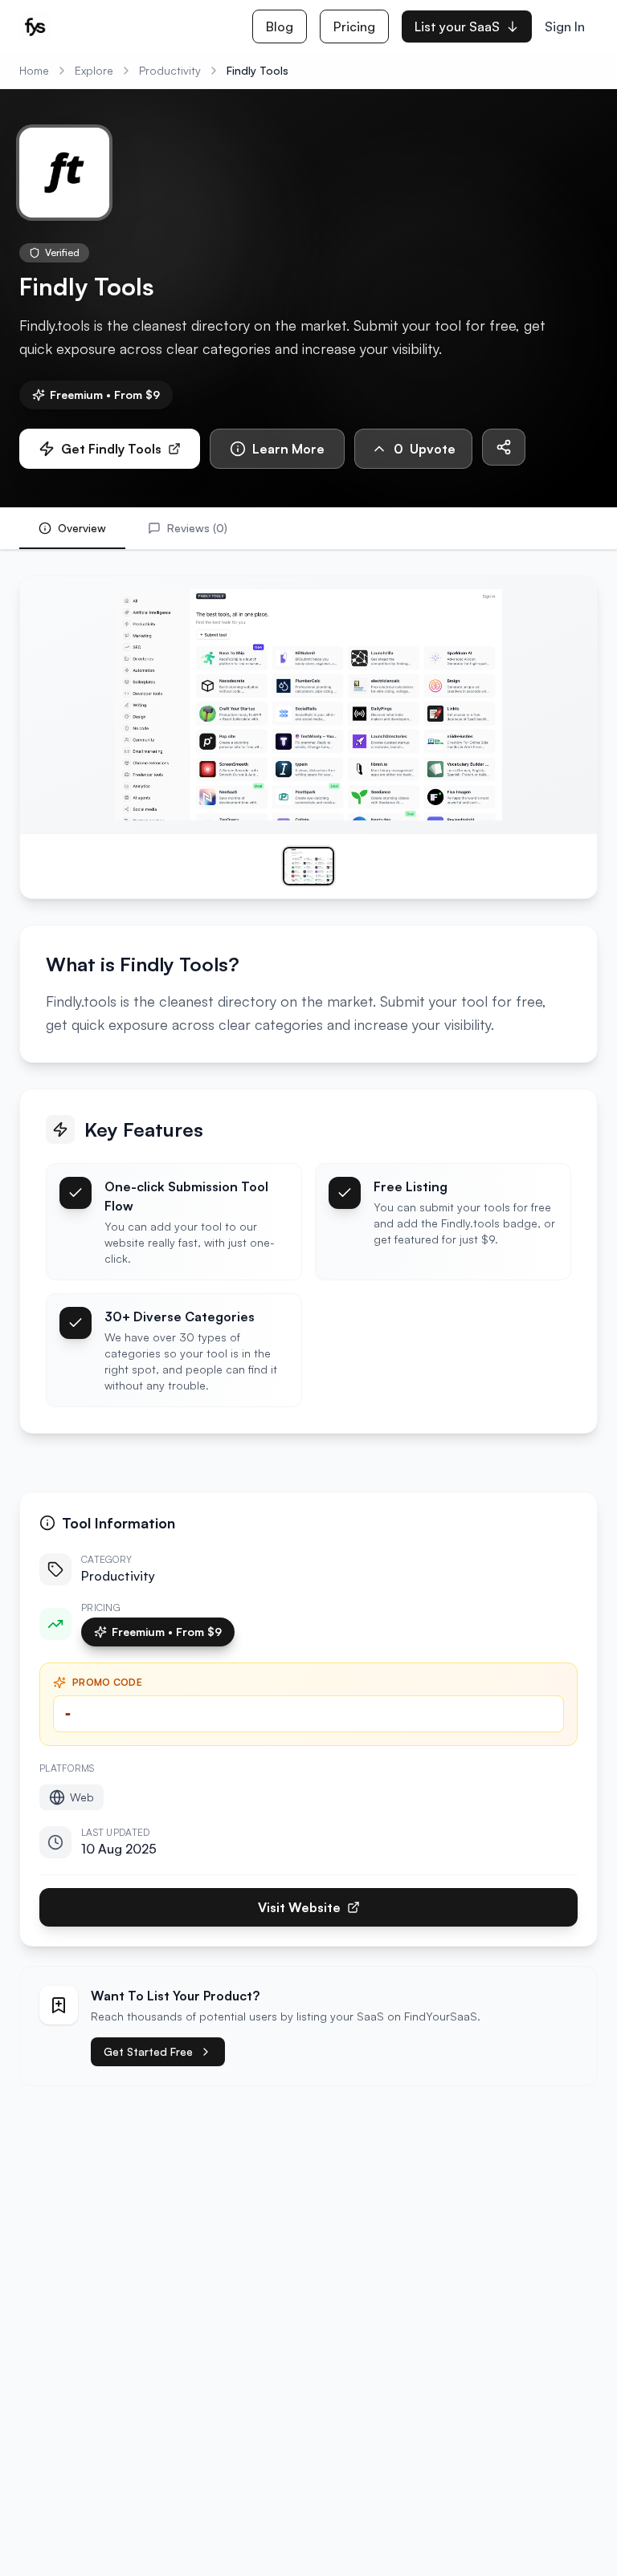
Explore (94, 70)
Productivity (170, 70)
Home (34, 70)
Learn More (288, 449)
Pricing (354, 26)
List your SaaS (457, 26)
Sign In (565, 26)
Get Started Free (148, 2051)
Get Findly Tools (111, 449)
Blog (280, 26)
